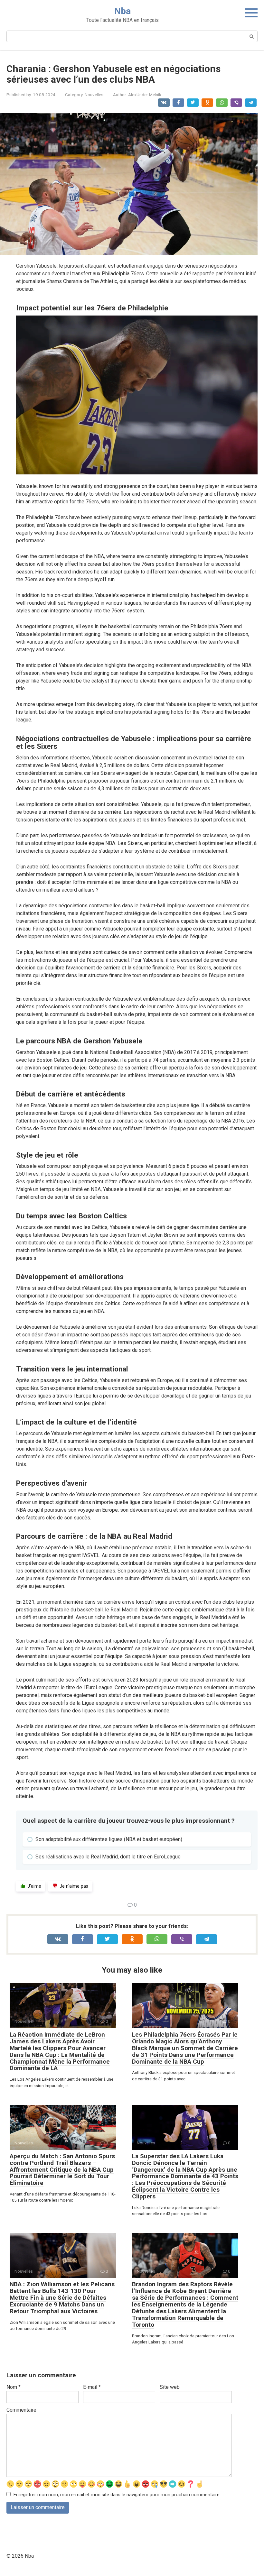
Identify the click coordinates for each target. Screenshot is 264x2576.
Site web (170, 2387)
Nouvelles (94, 95)
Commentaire (21, 2410)
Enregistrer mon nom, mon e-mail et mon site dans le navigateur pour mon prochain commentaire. (117, 2495)
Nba (123, 11)
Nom (14, 2387)
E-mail (92, 2387)
